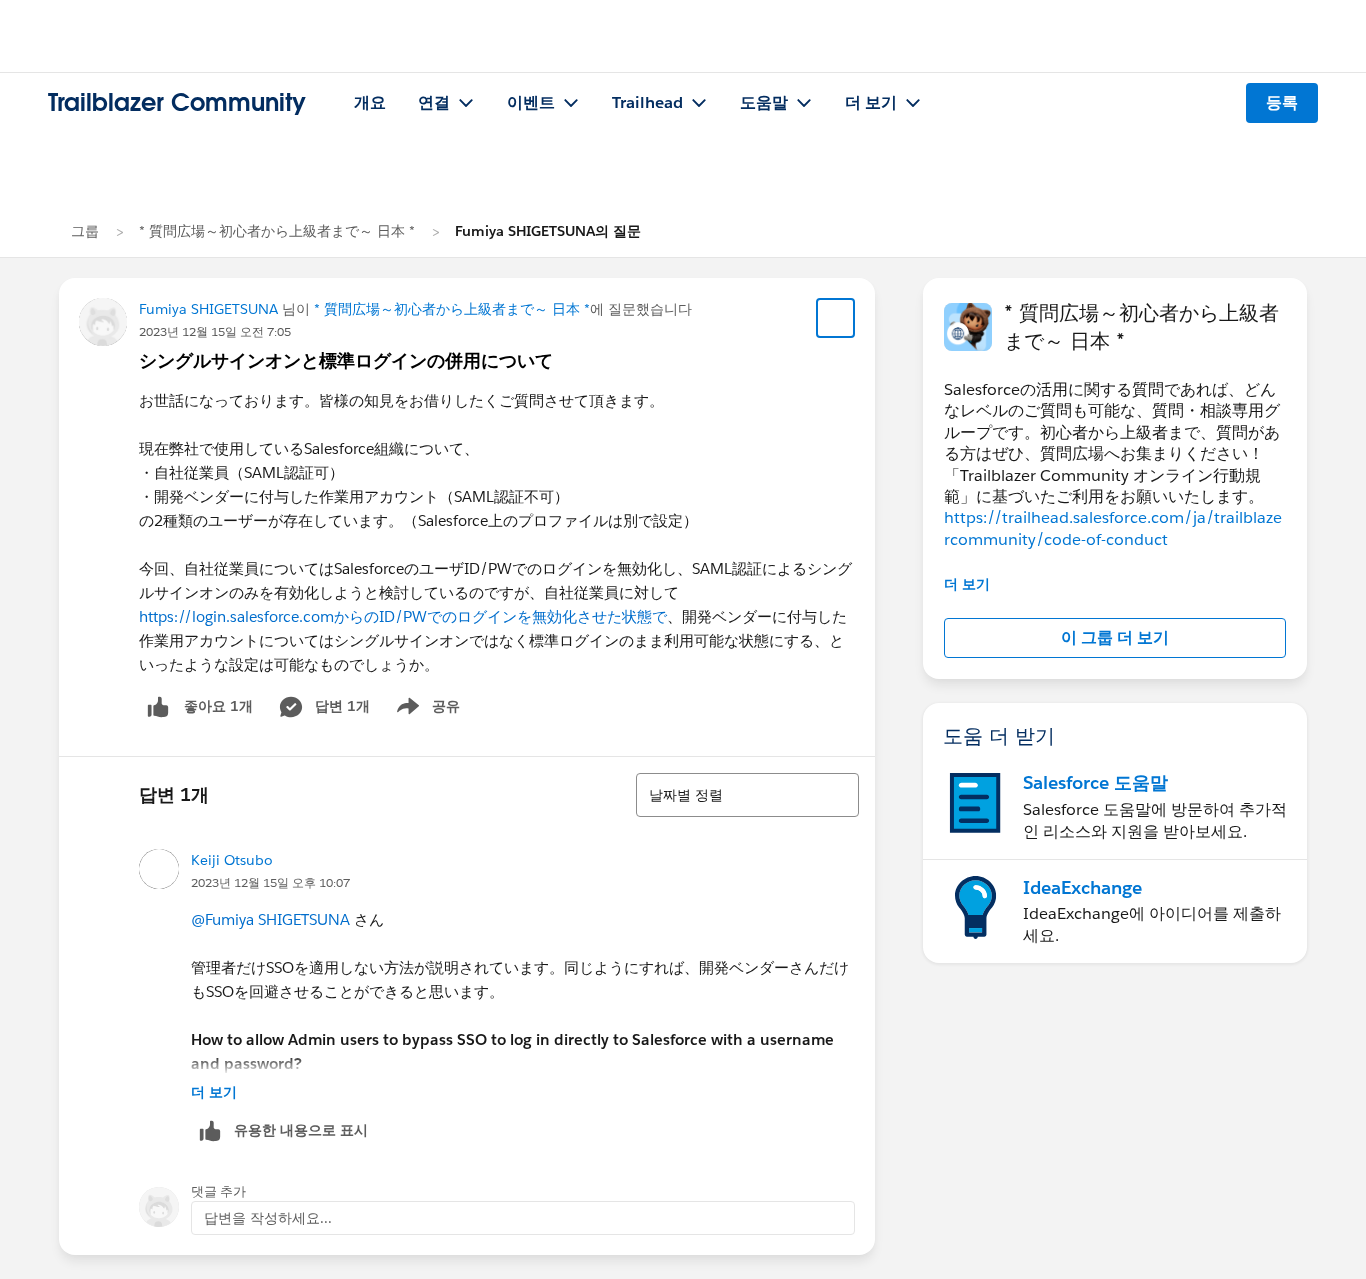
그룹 (85, 231)
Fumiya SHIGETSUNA (208, 309)
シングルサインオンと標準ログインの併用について (346, 360)
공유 (425, 710)
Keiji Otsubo (232, 860)
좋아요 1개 (218, 706)
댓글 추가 (218, 1191)
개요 (370, 102)
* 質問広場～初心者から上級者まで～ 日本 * (277, 231)
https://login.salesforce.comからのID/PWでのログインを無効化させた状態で (403, 616)
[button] (1115, 638)
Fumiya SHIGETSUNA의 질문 (548, 231)
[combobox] (747, 795)
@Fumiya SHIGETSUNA (270, 919)
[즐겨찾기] (836, 318)
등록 (1282, 102)
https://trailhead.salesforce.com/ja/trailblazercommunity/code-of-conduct (1113, 528)
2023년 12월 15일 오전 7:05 (215, 331)
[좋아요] (158, 706)
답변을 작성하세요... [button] (268, 1218)
